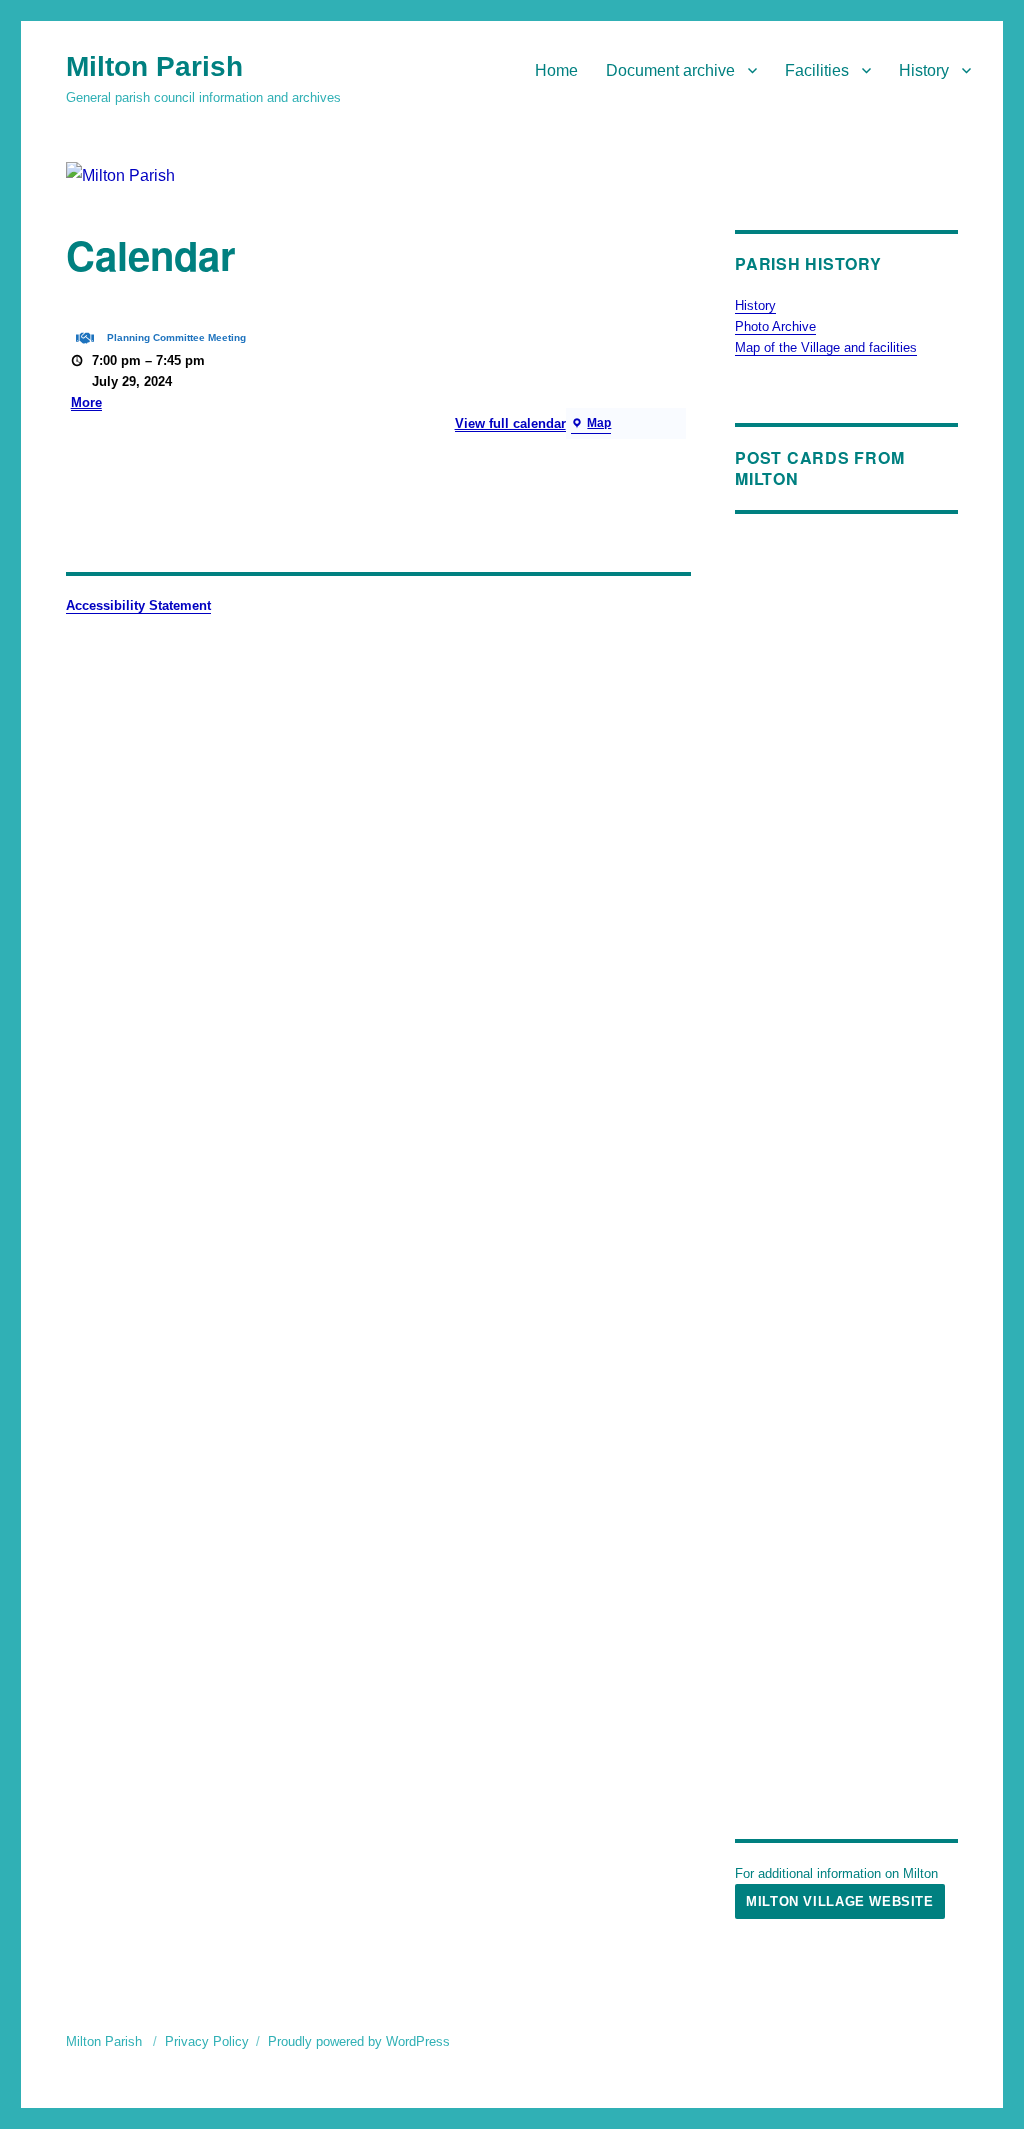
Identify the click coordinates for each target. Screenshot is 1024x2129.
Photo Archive (775, 326)
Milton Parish (154, 66)
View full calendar (510, 423)
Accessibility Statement (138, 605)
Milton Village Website (839, 1901)
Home (556, 70)
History (924, 70)
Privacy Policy (207, 2041)
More (86, 402)
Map (591, 424)
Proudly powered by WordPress (359, 2041)
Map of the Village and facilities (826, 347)
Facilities (817, 70)
